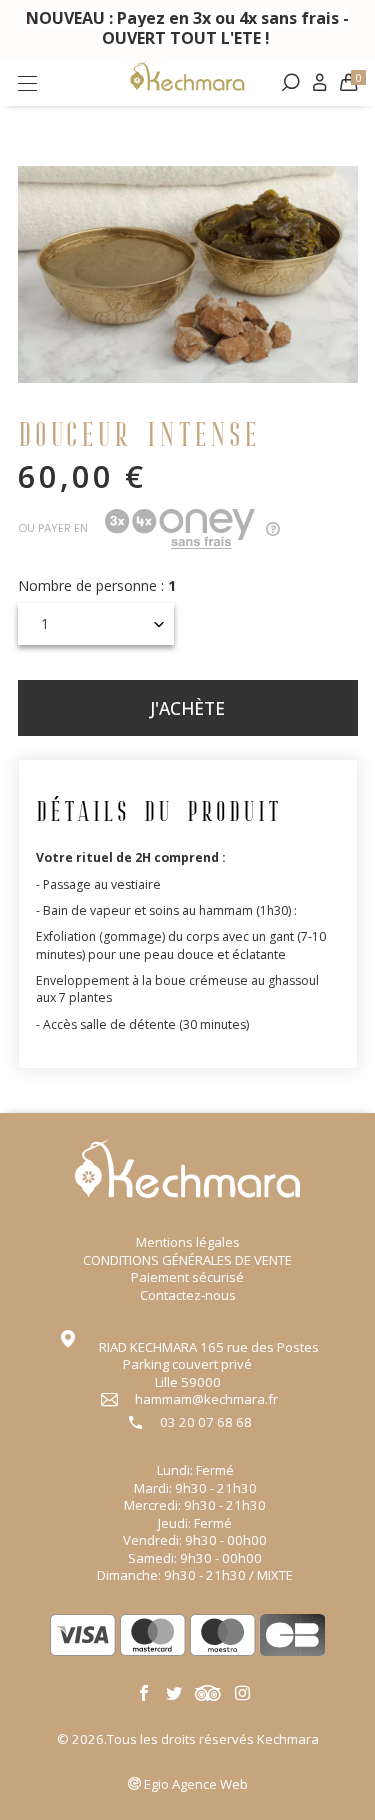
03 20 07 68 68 (206, 1422)
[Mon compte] (319, 83)
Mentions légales (188, 1242)
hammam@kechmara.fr (206, 1399)
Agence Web (196, 1784)
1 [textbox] (45, 623)
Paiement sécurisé (187, 1277)
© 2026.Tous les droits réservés (188, 1739)
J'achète (187, 708)
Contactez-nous (188, 1295)
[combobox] (96, 624)
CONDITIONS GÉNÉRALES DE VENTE (187, 1260)
